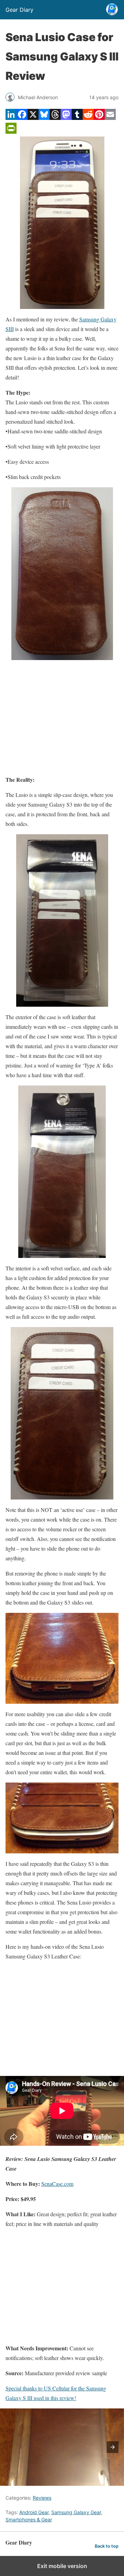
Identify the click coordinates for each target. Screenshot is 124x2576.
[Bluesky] (44, 118)
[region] (62, 717)
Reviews (42, 2498)
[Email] (110, 118)
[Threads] (55, 118)
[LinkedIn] (11, 118)
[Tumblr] (77, 118)
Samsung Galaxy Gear (76, 2512)
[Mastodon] (66, 118)
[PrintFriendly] (11, 131)
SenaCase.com (57, 2184)
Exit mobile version (62, 2566)
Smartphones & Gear (29, 2519)
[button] (113, 2447)
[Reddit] (88, 118)
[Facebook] (22, 118)
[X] (33, 118)
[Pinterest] (99, 118)
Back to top (107, 2546)
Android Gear (34, 2512)
